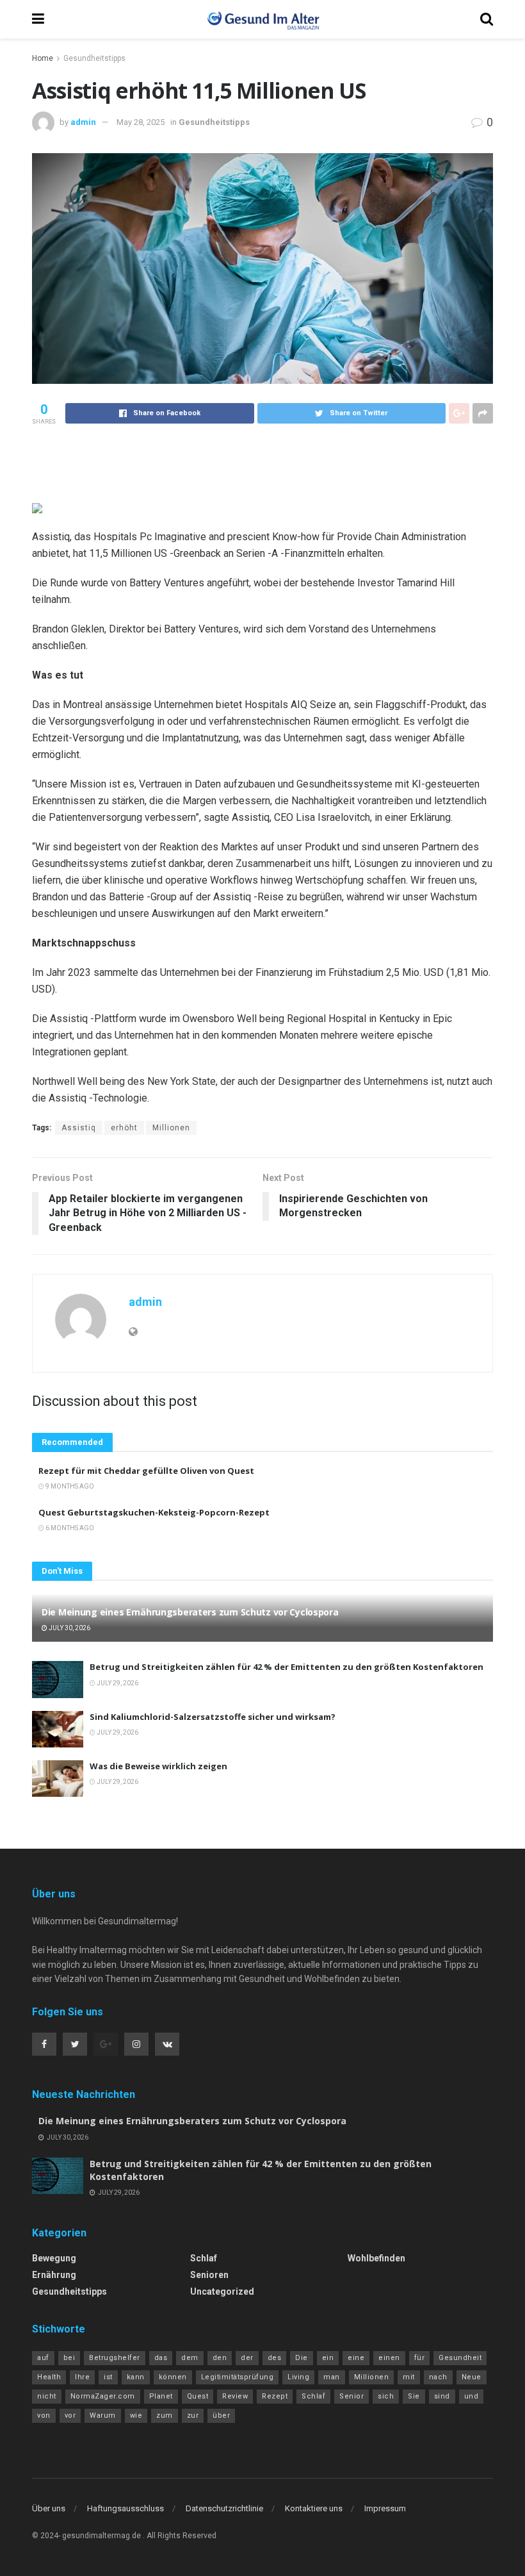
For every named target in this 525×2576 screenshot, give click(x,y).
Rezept (275, 2396)
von (44, 2415)
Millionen (171, 1128)
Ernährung (54, 2275)
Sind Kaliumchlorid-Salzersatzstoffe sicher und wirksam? (213, 1717)
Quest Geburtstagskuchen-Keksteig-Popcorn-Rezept (154, 1512)
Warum (103, 2415)
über (221, 2415)
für (420, 2358)
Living (298, 2377)
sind (442, 2396)
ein (328, 2358)
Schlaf (204, 2258)
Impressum (385, 2508)
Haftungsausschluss (125, 2508)
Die (302, 2358)
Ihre (82, 2377)
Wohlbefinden (376, 2258)
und (472, 2396)
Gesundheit (460, 2358)
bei (69, 2358)
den (220, 2358)
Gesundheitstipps (94, 58)
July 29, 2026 (117, 1683)
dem (190, 2358)
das (161, 2358)
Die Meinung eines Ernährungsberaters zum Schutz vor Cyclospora (190, 1612)
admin (83, 122)
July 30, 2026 (69, 1628)
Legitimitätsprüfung (238, 2377)
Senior (351, 2396)
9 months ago (69, 1486)
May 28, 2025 (141, 122)
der (247, 2358)
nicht (47, 2396)
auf (43, 2358)
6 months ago (69, 1528)
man (332, 2377)
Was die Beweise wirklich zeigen (158, 1766)
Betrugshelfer (115, 2358)
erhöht (124, 1128)
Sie (414, 2396)
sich (386, 2396)
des (275, 2358)
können (173, 2377)
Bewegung (54, 2258)
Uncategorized (222, 2291)
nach (438, 2377)
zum (165, 2415)
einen (389, 2358)
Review (235, 2396)
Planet (161, 2396)
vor (70, 2415)
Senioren (209, 2275)
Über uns (49, 2508)
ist (108, 2377)
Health (49, 2377)
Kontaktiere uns (314, 2508)
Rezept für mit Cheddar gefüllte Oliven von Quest (146, 1471)
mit (409, 2377)
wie (136, 2415)
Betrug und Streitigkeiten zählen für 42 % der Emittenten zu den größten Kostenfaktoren (287, 1667)
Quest (198, 2396)
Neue (472, 2377)
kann (136, 2377)
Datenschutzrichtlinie (224, 2508)
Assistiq (79, 1128)
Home (43, 58)
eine (356, 2358)
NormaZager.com (103, 2396)
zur (193, 2415)
